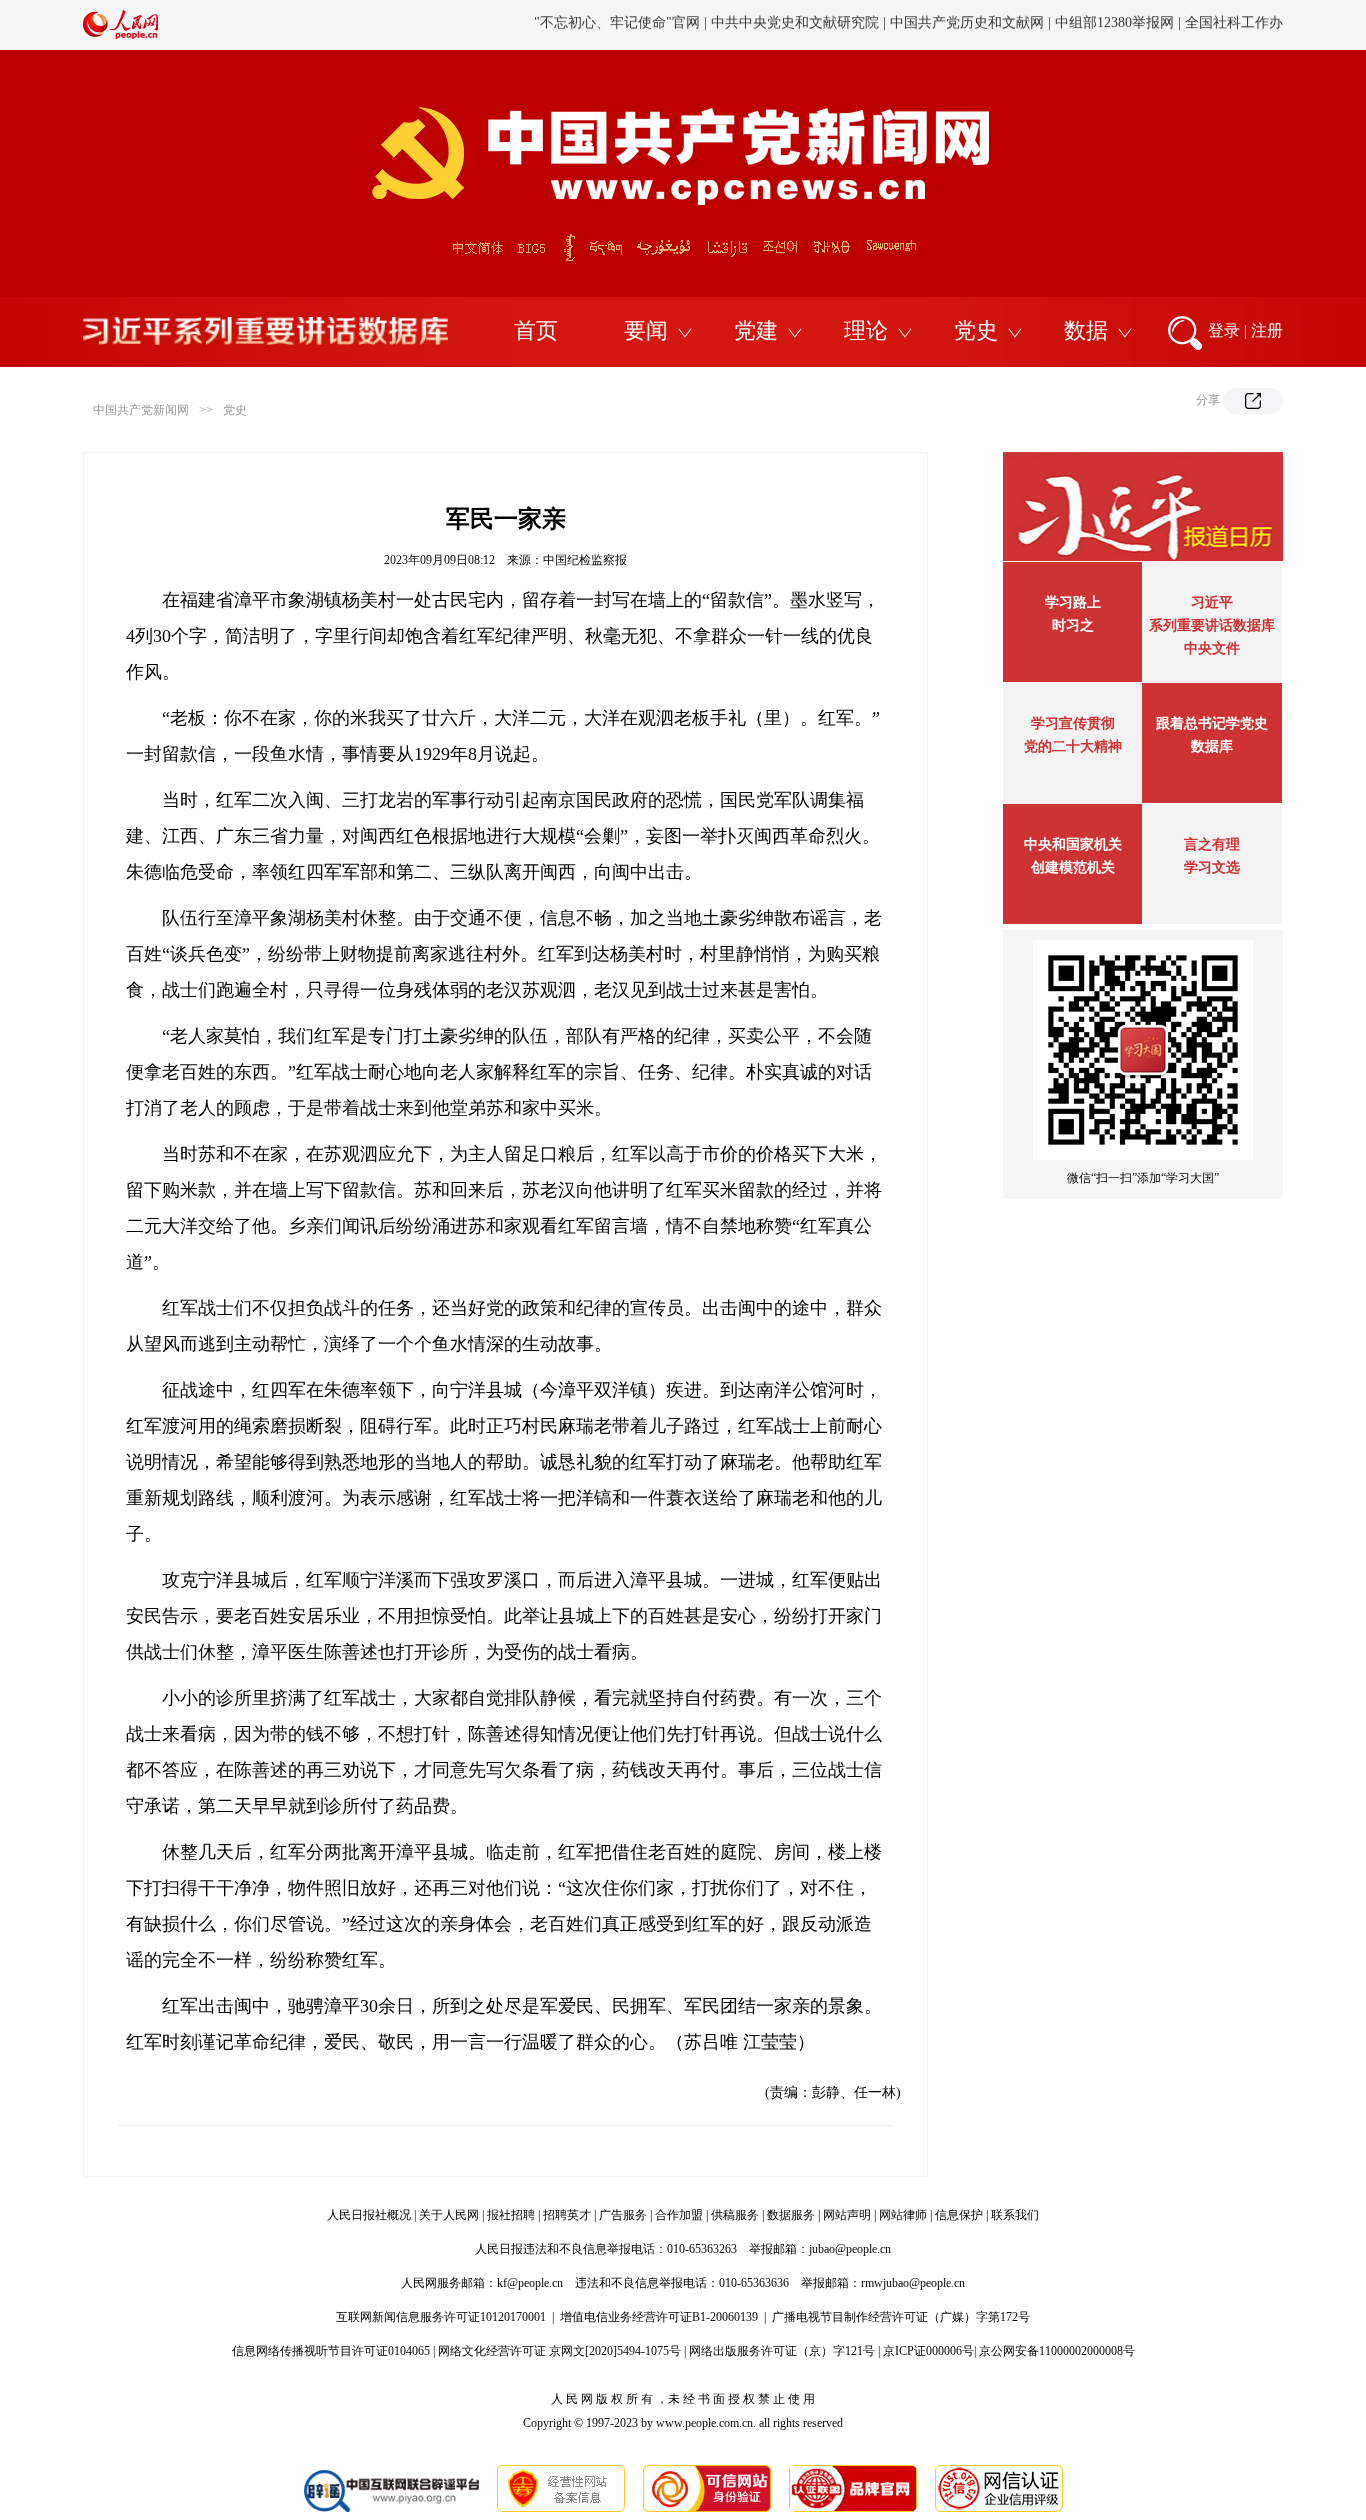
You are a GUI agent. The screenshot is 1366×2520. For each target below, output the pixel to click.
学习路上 (1073, 602)
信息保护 (959, 2215)
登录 (1224, 330)
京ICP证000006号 (928, 2351)
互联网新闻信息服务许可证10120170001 (441, 2317)
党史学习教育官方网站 (620, 24)
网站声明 (847, 2215)
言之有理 (1212, 844)
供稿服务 (735, 2215)
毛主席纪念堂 (1051, 24)
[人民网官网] (120, 35)
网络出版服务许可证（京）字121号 (782, 2351)
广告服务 (623, 2215)
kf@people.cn (530, 2283)
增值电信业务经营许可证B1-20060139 (659, 2317)
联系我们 (1015, 2215)
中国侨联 (970, 24)
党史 (976, 330)
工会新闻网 (896, 24)
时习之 (1073, 625)
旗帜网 (720, 24)
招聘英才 (567, 2215)
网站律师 (903, 2215)
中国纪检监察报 (585, 560)
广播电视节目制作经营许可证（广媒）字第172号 (901, 2317)
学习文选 (1212, 867)
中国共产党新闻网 (141, 410)
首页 (536, 330)
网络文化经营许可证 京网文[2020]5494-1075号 (559, 2351)
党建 (756, 330)
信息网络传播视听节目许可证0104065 (331, 2351)
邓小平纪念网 (1241, 24)
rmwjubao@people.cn (913, 2283)
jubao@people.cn (850, 2249)
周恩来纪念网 (1146, 24)
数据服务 (791, 2215)
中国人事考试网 (801, 24)
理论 (866, 330)
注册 (1267, 330)
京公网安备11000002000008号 (1057, 2351)
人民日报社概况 (369, 2215)
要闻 (646, 330)
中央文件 (1212, 648)
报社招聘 (511, 2215)
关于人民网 (449, 2215)
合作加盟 (679, 2215)
